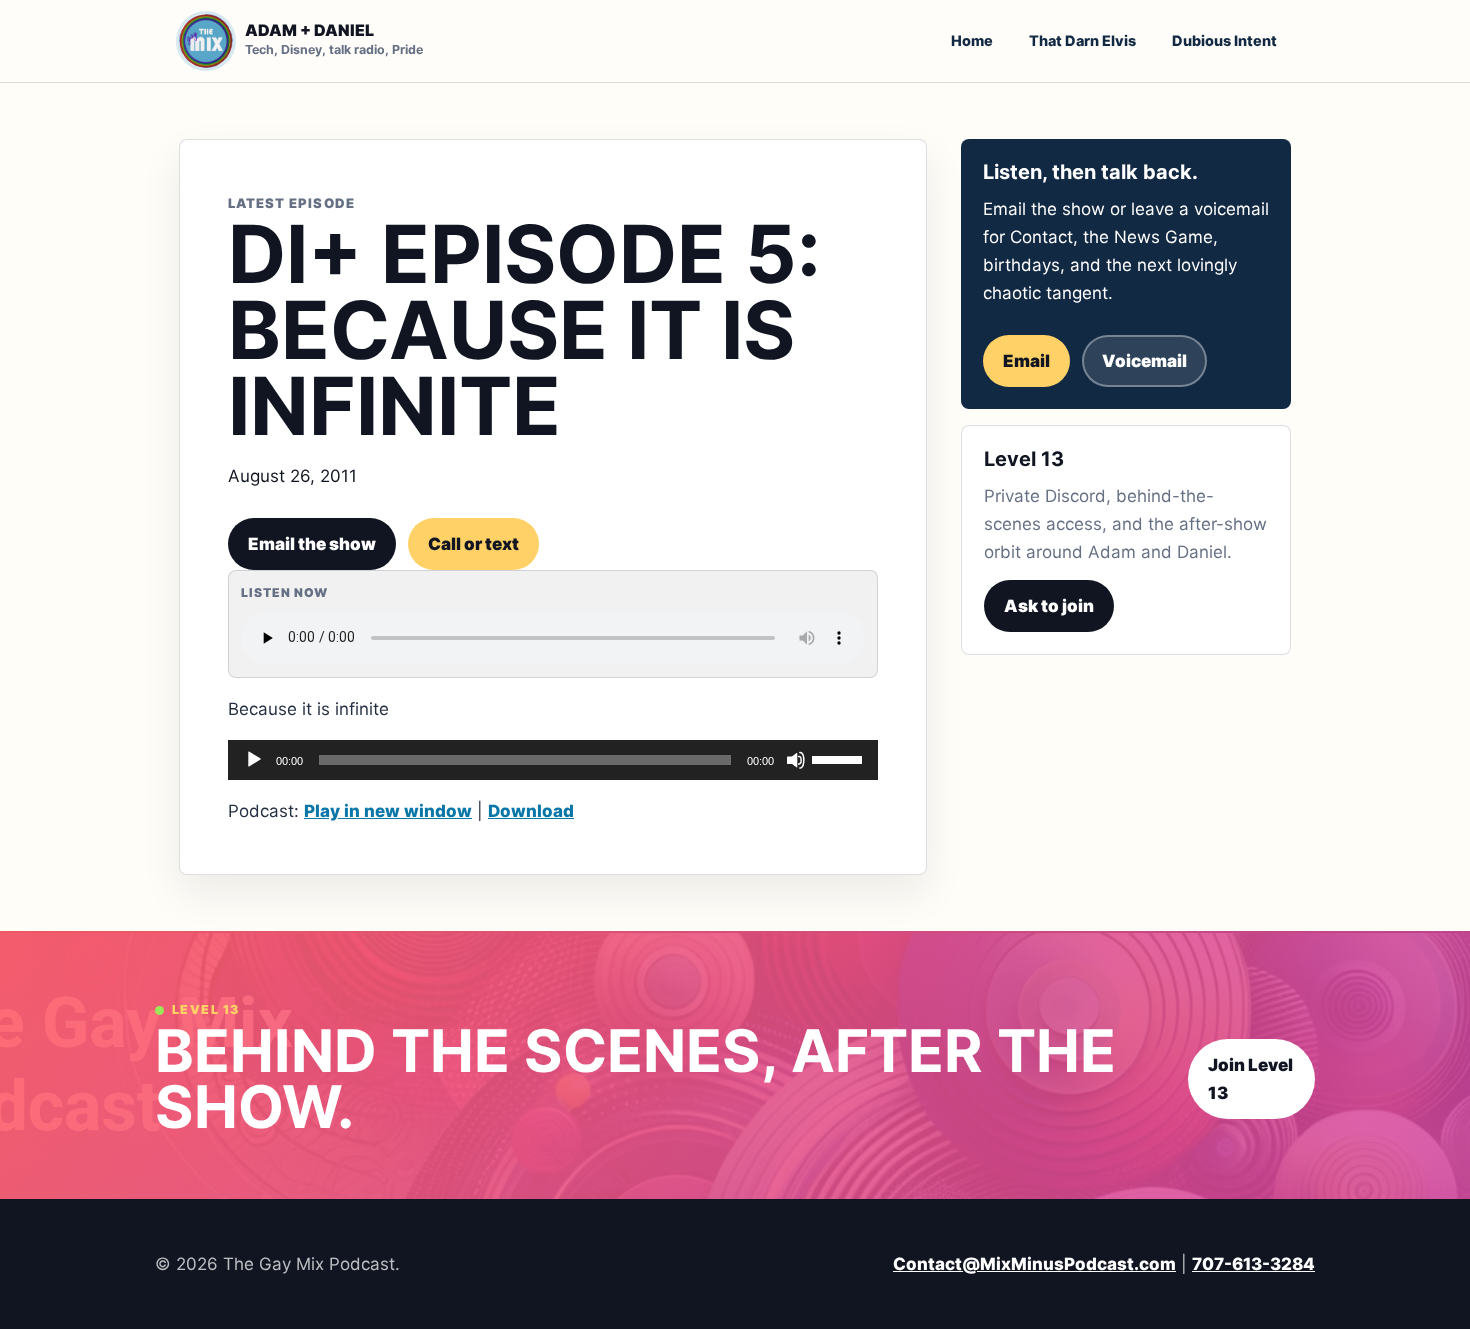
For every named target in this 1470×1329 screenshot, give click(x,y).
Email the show (312, 544)
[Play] (254, 760)
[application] (553, 760)
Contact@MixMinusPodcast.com (1034, 1264)
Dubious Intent (1224, 40)
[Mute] (796, 760)
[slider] (840, 758)
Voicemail (1144, 361)
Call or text (473, 544)
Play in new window (388, 811)
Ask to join (1049, 606)
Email (1026, 361)
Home (972, 40)
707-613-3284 (1253, 1264)
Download (531, 811)
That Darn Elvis (1082, 40)
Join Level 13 (1250, 1079)
